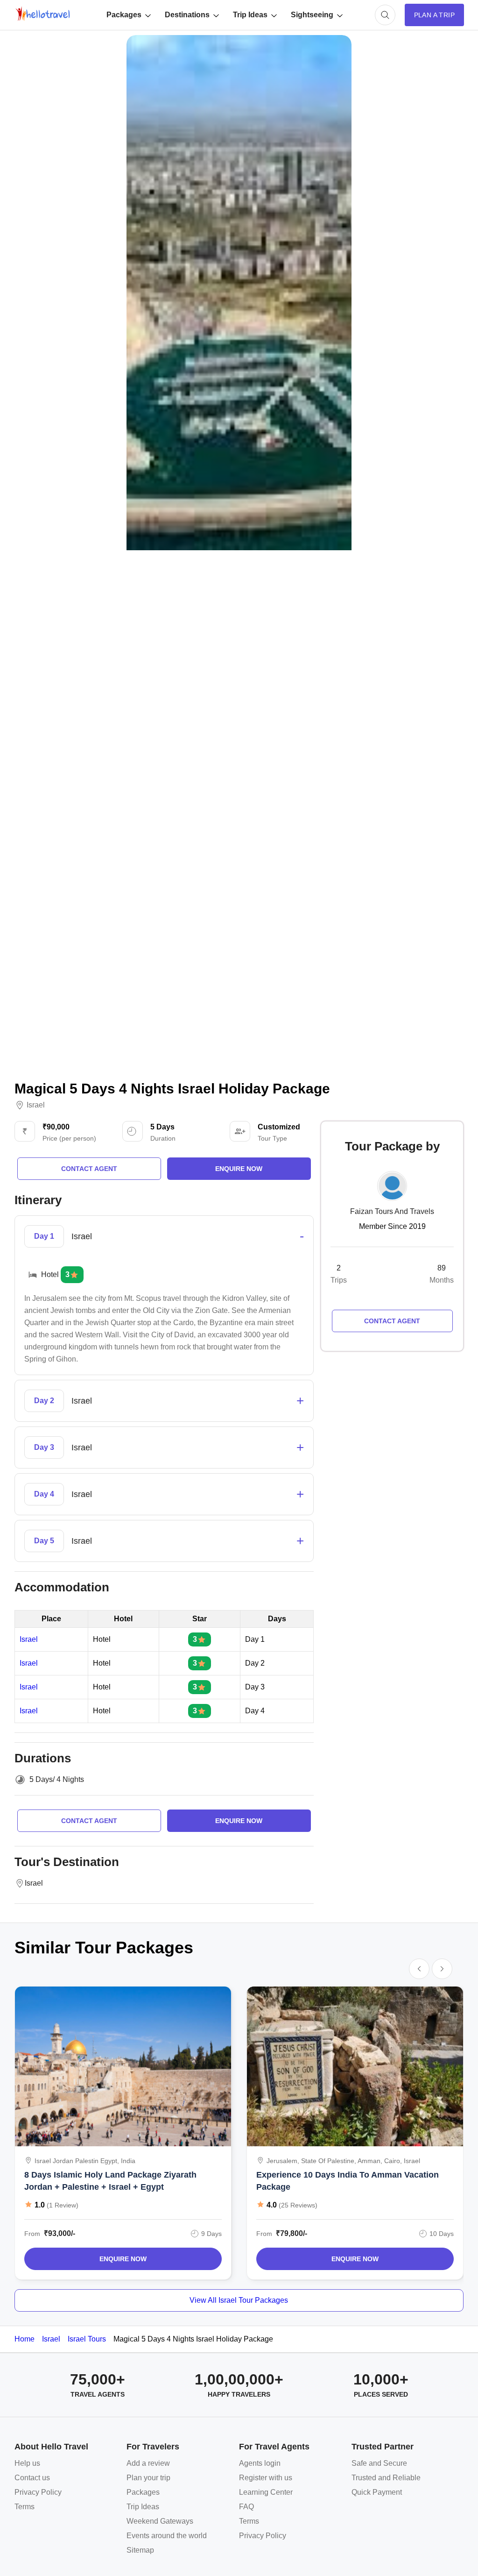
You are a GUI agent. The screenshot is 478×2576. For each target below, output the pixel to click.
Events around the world (167, 2536)
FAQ (246, 2507)
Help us (27, 2463)
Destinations (187, 15)
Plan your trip (148, 2478)
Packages (124, 15)
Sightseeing (312, 15)
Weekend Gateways (160, 2521)
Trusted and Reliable (386, 2478)
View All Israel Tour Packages (239, 2300)
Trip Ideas (250, 15)
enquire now (239, 1169)
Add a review (148, 2463)
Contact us (32, 2478)
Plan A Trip (434, 15)
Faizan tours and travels (392, 1211)
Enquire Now (123, 2259)
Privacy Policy (38, 2492)
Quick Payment (377, 2492)
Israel (36, 1105)
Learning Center (266, 2492)
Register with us (266, 2478)
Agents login (260, 2463)
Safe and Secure (379, 2463)
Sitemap (140, 2550)
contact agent (89, 1169)
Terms (25, 2507)
